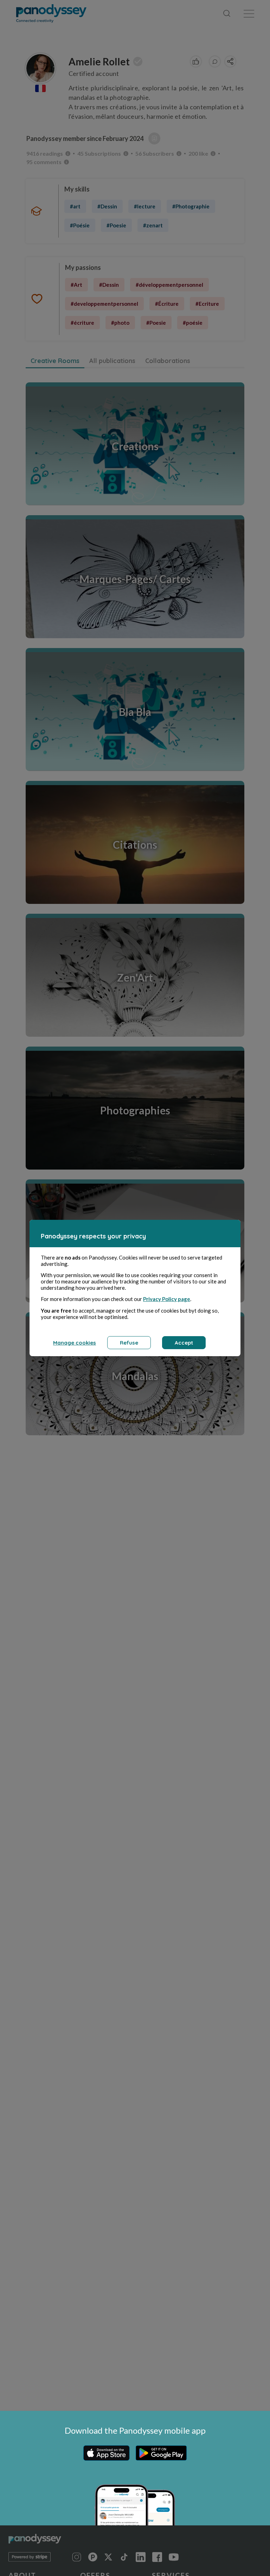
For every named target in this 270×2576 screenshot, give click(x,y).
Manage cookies (75, 1343)
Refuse (129, 1343)
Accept (184, 1343)
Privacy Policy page (167, 1299)
